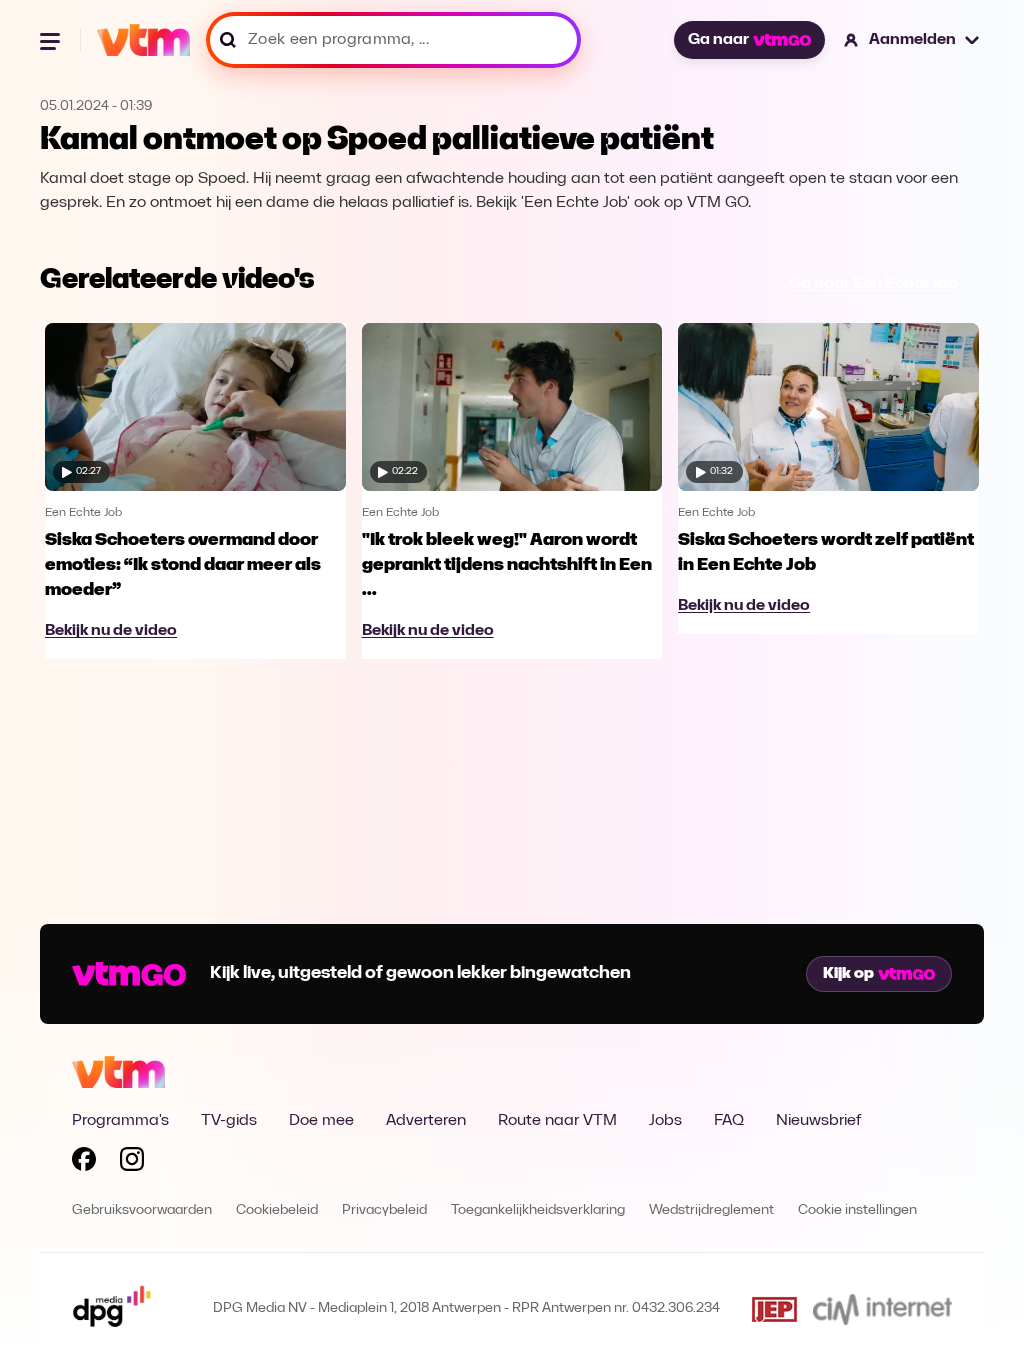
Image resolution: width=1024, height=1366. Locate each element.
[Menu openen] (52, 40)
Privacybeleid (384, 1210)
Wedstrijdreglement (711, 1210)
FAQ (729, 1121)
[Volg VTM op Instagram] (132, 1163)
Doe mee (321, 1121)
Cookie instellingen (857, 1210)
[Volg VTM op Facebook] (84, 1163)
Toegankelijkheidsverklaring (538, 1210)
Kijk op (848, 974)
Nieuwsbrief (818, 1121)
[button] (912, 40)
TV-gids (229, 1121)
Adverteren (426, 1121)
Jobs (665, 1121)
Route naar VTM (557, 1121)
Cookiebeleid (277, 1210)
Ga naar (718, 40)
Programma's (120, 1121)
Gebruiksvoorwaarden (142, 1210)
